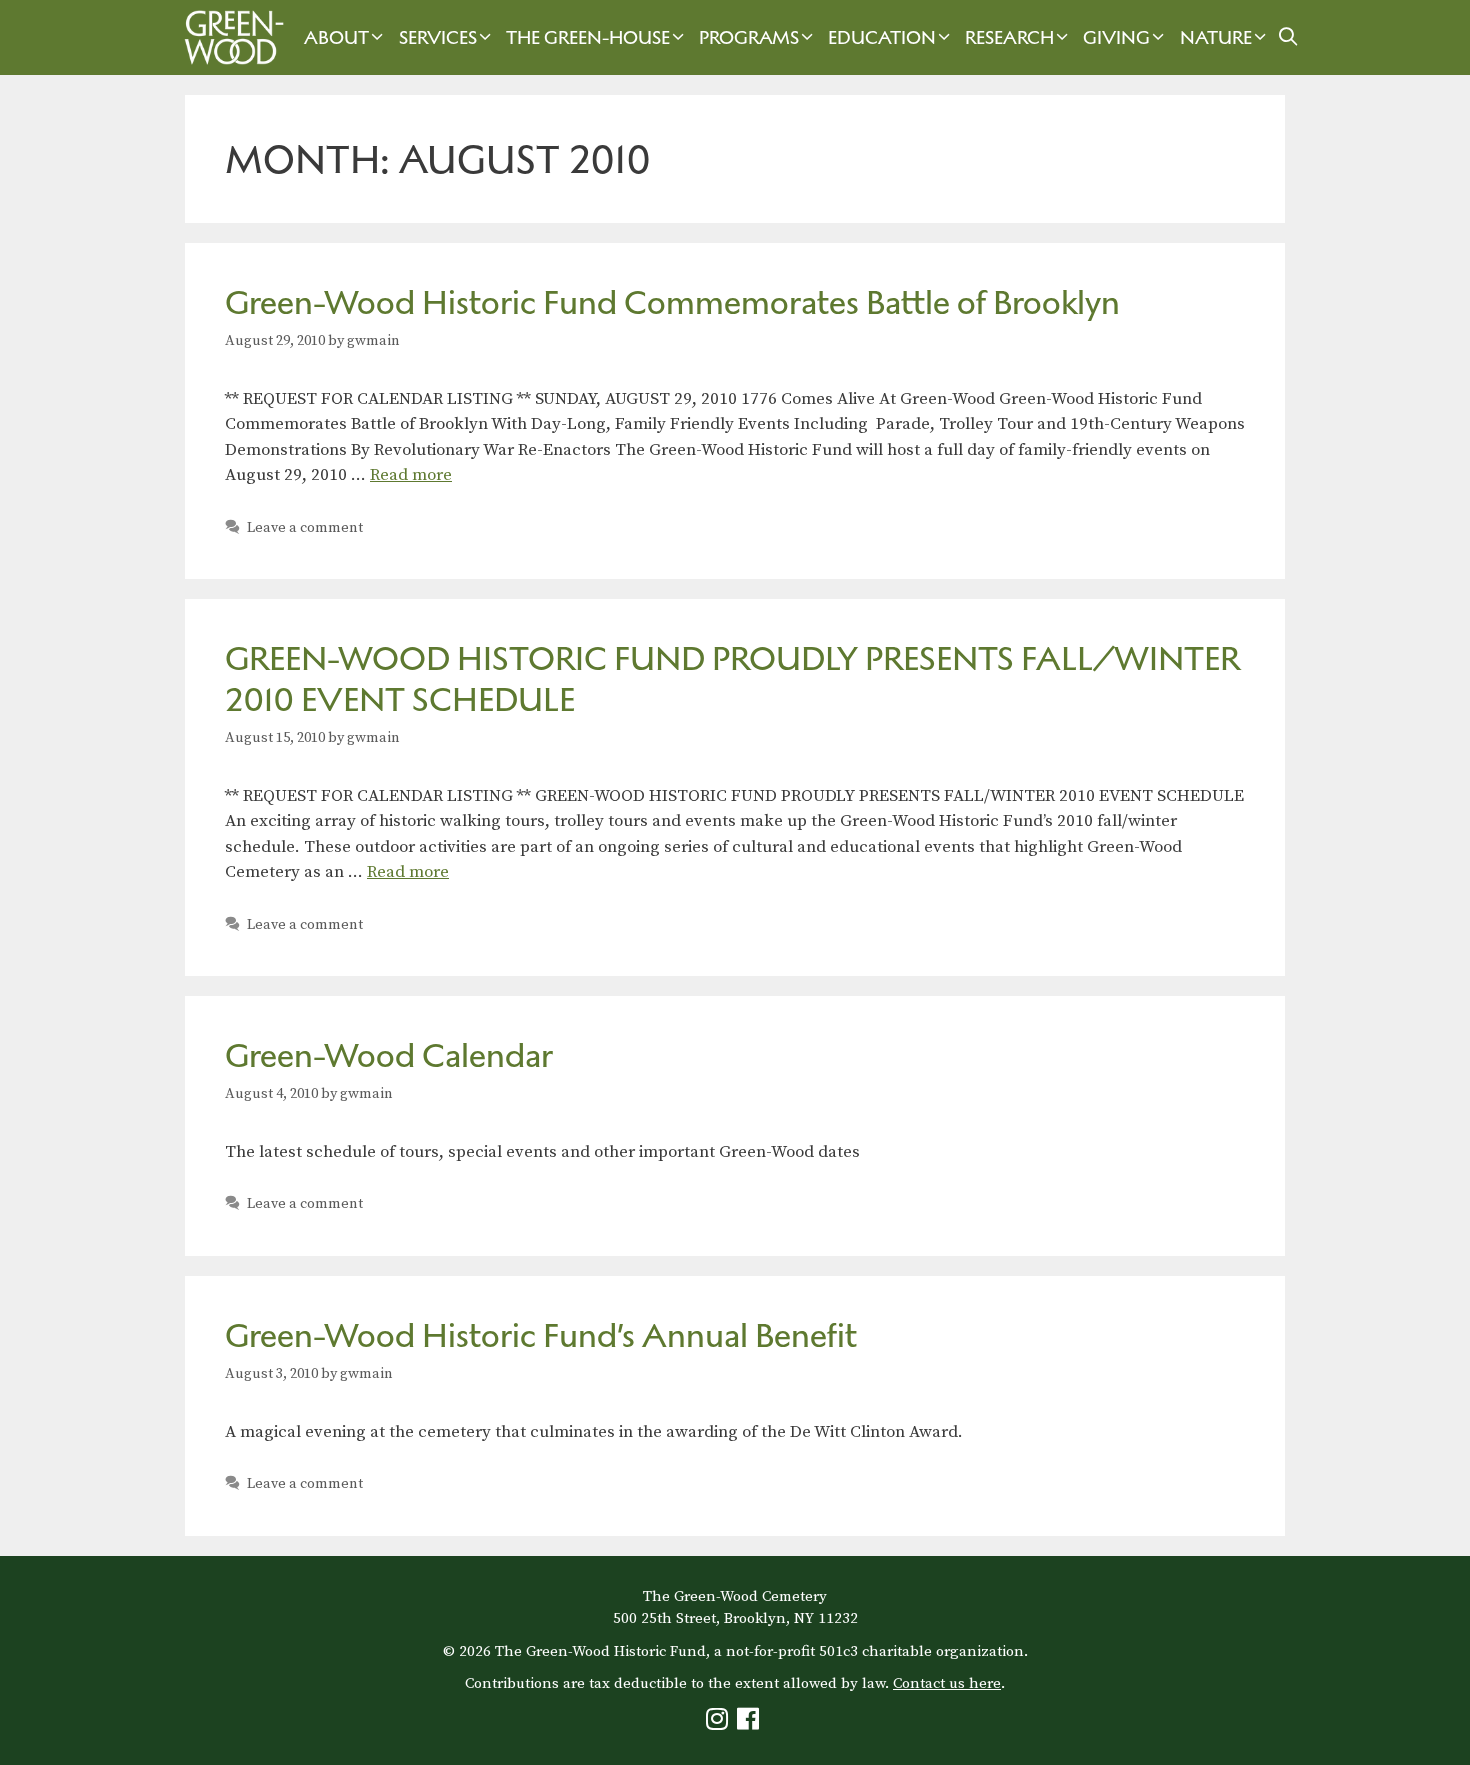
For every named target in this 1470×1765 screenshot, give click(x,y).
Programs (749, 37)
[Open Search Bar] (1288, 37)
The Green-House (588, 37)
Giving (1116, 37)
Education (882, 37)
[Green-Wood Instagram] (719, 1723)
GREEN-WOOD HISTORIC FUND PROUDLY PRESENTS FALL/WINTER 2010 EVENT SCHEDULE (732, 679)
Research (1009, 37)
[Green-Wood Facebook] (750, 1723)
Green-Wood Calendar (389, 1055)
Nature (1216, 37)
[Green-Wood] (229, 37)
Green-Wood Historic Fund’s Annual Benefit (541, 1335)
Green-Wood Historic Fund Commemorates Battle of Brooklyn (672, 302)
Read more (411, 475)
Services (438, 37)
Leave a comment (305, 528)
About (336, 37)
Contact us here (947, 1683)
